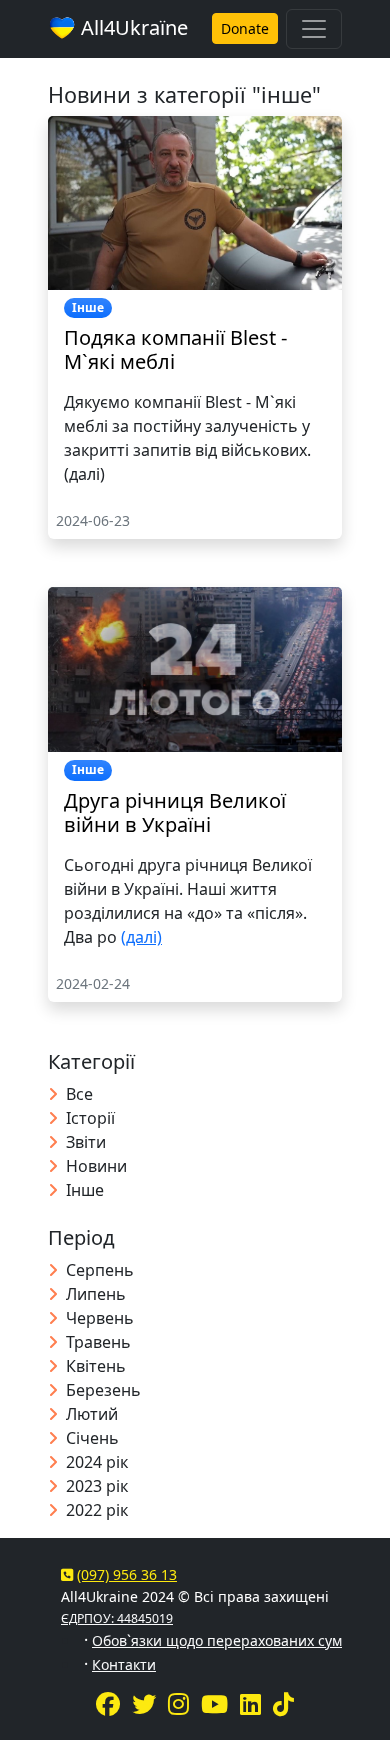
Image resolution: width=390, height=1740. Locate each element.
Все (79, 1094)
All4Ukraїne (132, 27)
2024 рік (97, 1462)
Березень (103, 1390)
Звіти (86, 1142)
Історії (90, 1118)
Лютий (92, 1414)
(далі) (141, 937)
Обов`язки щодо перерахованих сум (217, 1640)
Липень (96, 1294)
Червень (100, 1318)
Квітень (96, 1366)
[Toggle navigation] (314, 29)
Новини (96, 1166)
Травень (98, 1342)
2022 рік (97, 1510)
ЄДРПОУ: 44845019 (117, 1618)
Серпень (100, 1270)
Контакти (124, 1664)
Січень (92, 1438)
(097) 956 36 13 (127, 1574)
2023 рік (97, 1486)
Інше (85, 1190)
